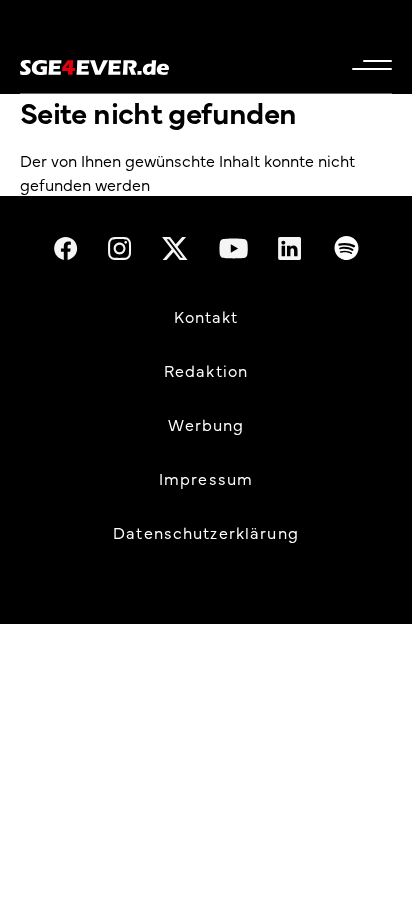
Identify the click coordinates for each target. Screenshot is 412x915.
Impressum (206, 478)
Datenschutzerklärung (206, 532)
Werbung (206, 424)
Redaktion (206, 370)
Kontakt (206, 316)
